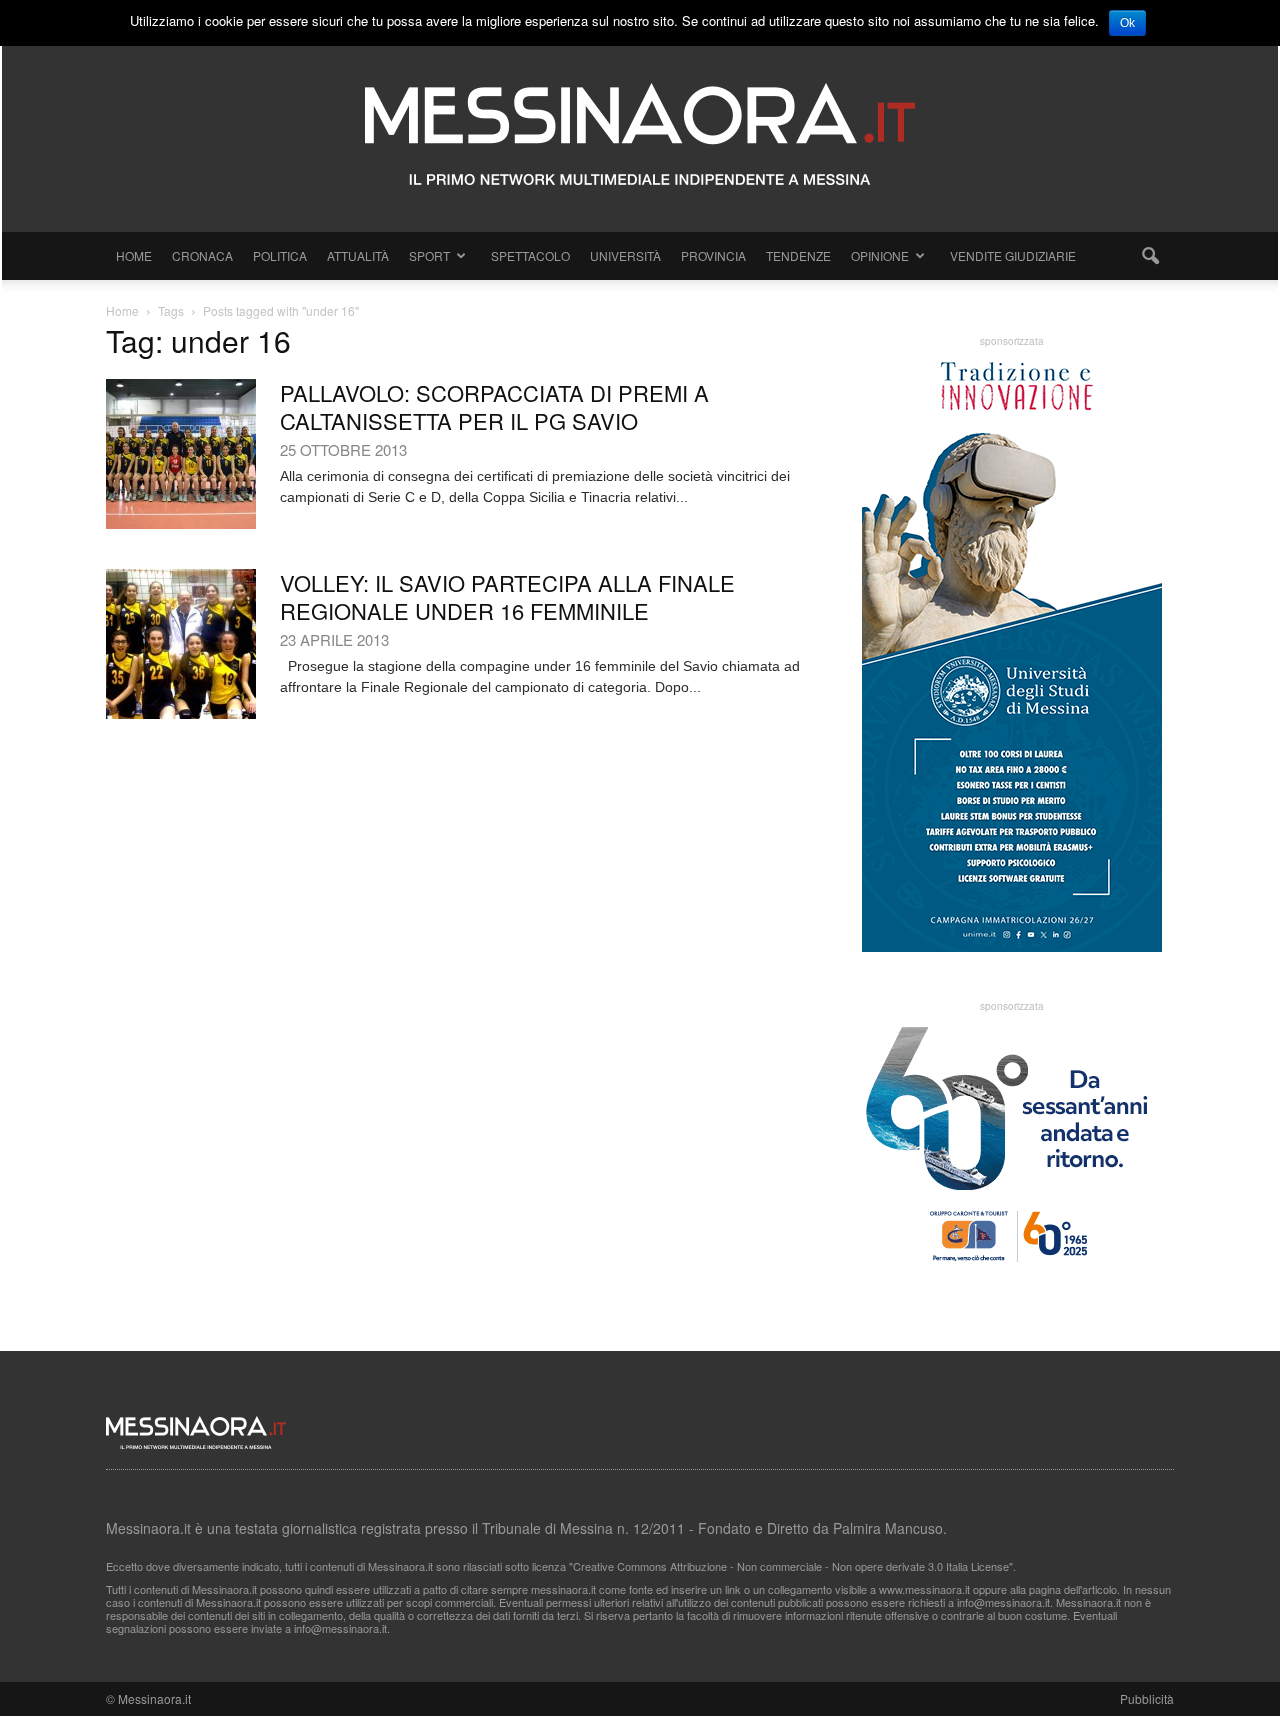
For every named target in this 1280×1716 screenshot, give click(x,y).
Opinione (880, 255)
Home (134, 255)
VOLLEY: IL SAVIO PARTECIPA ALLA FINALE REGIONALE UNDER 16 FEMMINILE (507, 596)
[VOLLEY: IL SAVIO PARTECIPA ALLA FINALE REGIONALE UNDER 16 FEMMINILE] (181, 644)
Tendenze (798, 255)
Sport (429, 255)
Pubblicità (1147, 1698)
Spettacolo (530, 255)
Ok (1127, 23)
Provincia (713, 255)
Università (625, 255)
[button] (1150, 256)
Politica (280, 255)
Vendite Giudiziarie (1013, 255)
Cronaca (202, 255)
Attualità (358, 255)
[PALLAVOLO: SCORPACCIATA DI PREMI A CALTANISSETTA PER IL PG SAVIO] (181, 454)
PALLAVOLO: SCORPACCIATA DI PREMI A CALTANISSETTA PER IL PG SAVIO (494, 406)
